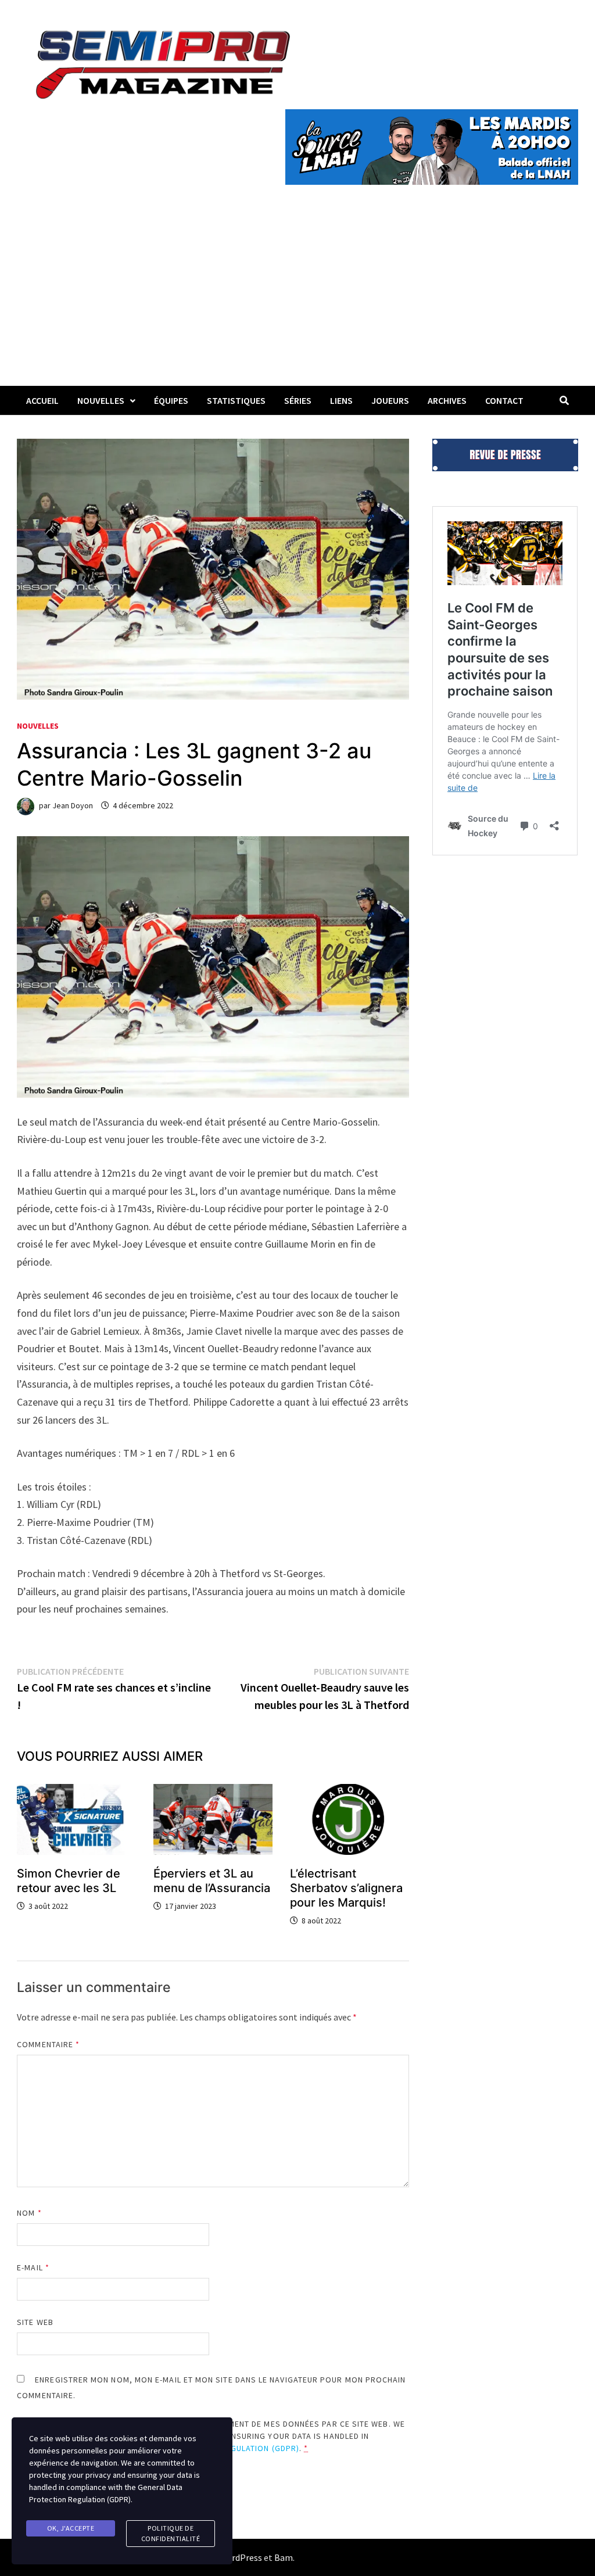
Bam (284, 2557)
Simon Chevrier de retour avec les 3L (69, 1881)
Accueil (42, 400)
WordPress (241, 2557)
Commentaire (48, 2044)
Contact (504, 400)
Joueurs (390, 400)
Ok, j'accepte (71, 2528)
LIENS (341, 400)
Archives (447, 400)
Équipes (171, 400)
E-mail (33, 2267)
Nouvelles (101, 400)
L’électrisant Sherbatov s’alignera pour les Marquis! (346, 1888)
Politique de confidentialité (171, 2533)
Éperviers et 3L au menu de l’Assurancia (212, 1881)
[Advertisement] (297, 299)
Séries (298, 400)
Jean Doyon (73, 805)
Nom (29, 2213)
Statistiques (236, 400)
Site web (35, 2322)
